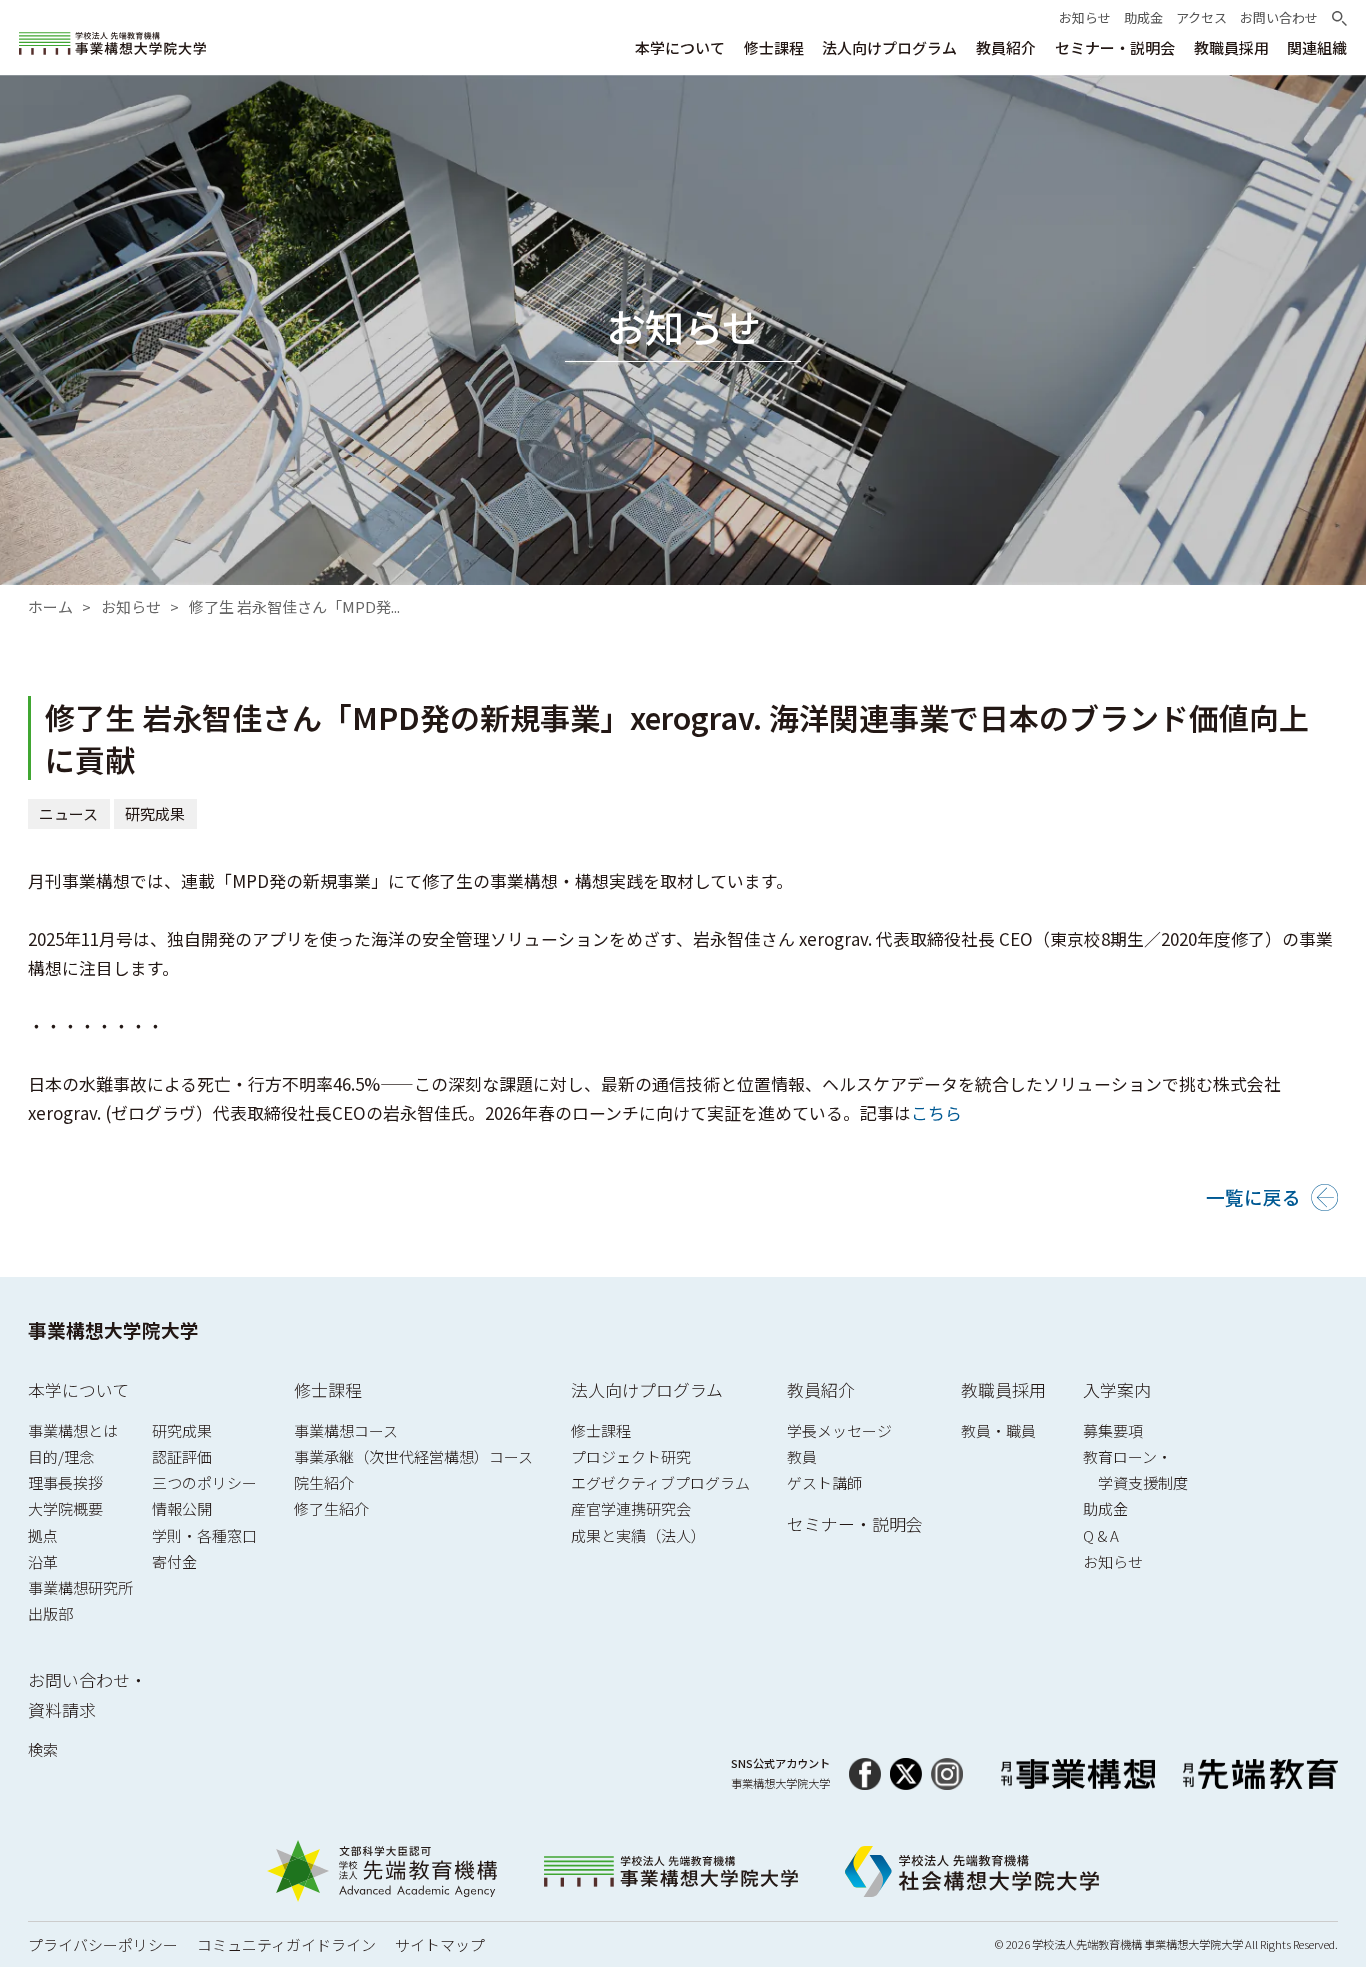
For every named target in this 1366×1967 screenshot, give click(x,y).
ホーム (50, 606)
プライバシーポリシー (103, 1944)
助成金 (1105, 1508)
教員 (802, 1456)
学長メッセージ (839, 1430)
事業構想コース (346, 1430)
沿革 (43, 1561)
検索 (43, 1749)
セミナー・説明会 (855, 1523)
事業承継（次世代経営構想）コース (413, 1456)
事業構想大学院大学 (113, 1329)
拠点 (43, 1535)
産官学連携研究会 (631, 1508)
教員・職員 (998, 1430)
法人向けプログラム (647, 1389)
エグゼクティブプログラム (660, 1482)
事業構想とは (73, 1430)
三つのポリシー (204, 1482)
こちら (936, 1112)
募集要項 (1113, 1430)
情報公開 (182, 1508)
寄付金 (174, 1561)
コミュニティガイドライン (286, 1944)
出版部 (50, 1613)
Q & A (1101, 1535)
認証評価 (182, 1456)
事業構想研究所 (80, 1587)
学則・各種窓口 (204, 1535)
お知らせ (131, 606)
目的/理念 (61, 1456)
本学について (78, 1389)
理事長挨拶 (65, 1482)
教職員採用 (1003, 1389)
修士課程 (328, 1389)
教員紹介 (821, 1389)
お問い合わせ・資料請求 (87, 1694)
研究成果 (156, 813)
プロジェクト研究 (631, 1456)
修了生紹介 (331, 1508)
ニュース (68, 813)
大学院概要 (65, 1508)
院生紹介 (324, 1482)
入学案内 (1117, 1389)
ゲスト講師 (824, 1482)
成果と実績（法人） (638, 1535)
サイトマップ (440, 1944)
